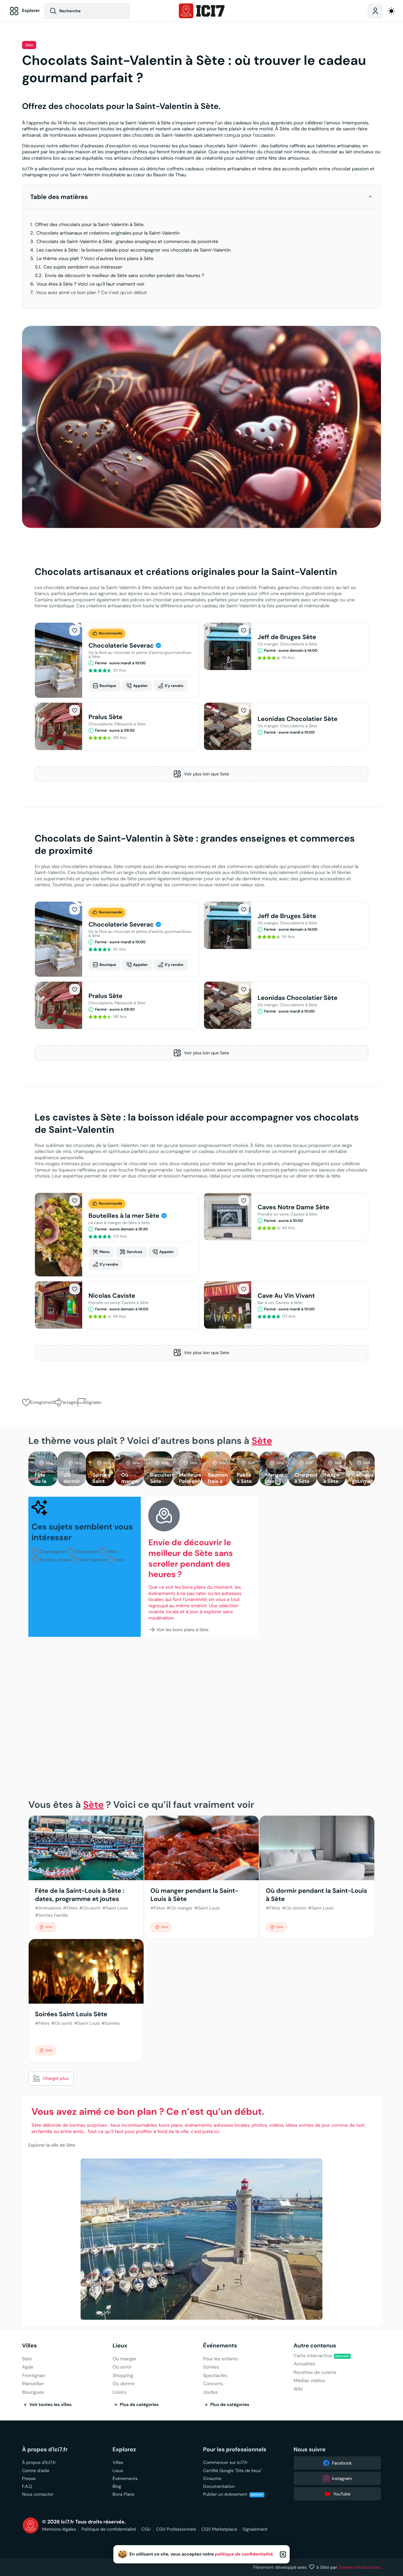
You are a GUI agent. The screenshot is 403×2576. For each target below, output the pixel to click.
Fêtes (112, 1552)
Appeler (140, 686)
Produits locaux (55, 1560)
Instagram (342, 2478)
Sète (29, 45)
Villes (29, 2346)
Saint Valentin (93, 1560)
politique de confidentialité (244, 2554)
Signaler (94, 1402)
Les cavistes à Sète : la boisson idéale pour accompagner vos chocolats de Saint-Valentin (134, 250)
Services (134, 1252)
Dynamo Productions (360, 2567)
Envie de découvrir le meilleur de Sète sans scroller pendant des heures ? (125, 276)
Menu (105, 1252)
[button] (370, 197)
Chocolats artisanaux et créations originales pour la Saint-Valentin (108, 233)
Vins (120, 1560)
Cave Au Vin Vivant (286, 1296)
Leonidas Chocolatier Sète (298, 719)
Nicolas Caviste (112, 1296)
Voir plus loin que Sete (206, 774)
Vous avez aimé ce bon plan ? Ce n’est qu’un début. (92, 293)
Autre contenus (315, 2346)
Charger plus (56, 2078)
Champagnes (53, 1552)
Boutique (108, 686)
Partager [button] (69, 1402)
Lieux (120, 2346)
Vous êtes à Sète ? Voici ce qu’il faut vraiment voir (91, 284)
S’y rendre (174, 686)
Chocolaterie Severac (122, 645)
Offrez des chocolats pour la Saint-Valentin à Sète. (90, 225)
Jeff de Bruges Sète (287, 637)
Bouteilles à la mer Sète (125, 1216)
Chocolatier (86, 1552)
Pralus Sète (105, 717)
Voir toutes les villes (51, 2405)
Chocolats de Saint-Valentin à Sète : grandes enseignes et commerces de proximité (127, 242)
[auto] (391, 11)
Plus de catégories (139, 2405)
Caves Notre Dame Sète (293, 1207)
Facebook (342, 2463)
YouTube (342, 2494)
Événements (220, 2346)
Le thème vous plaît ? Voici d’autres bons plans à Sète (95, 259)
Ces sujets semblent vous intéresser (83, 267)
